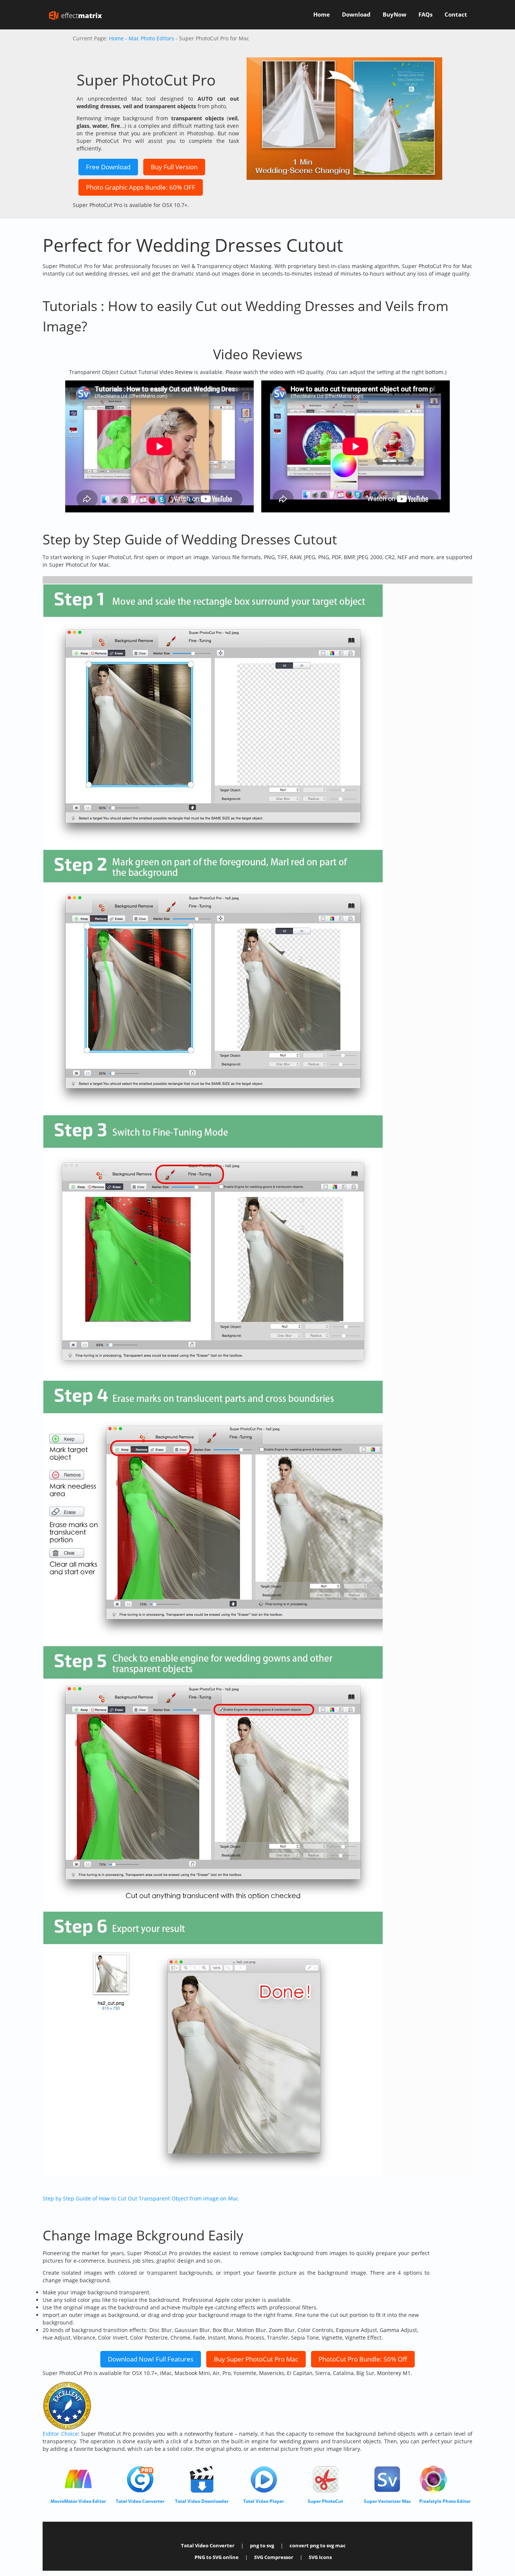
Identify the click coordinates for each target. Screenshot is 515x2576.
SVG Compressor (274, 2557)
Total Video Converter (208, 2546)
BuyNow (395, 15)
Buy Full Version (174, 167)
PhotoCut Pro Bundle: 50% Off (363, 2359)
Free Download (108, 167)
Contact (456, 15)
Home (322, 15)
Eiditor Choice (60, 2434)
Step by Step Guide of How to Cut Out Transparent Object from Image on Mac (141, 2198)
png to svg (262, 2546)
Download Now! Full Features (151, 2359)
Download (356, 15)
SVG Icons (320, 2557)
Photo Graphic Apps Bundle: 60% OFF (141, 187)
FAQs (425, 15)
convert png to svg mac (318, 2546)
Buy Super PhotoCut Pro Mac (256, 2359)
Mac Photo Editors (151, 38)
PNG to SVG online (217, 2557)
